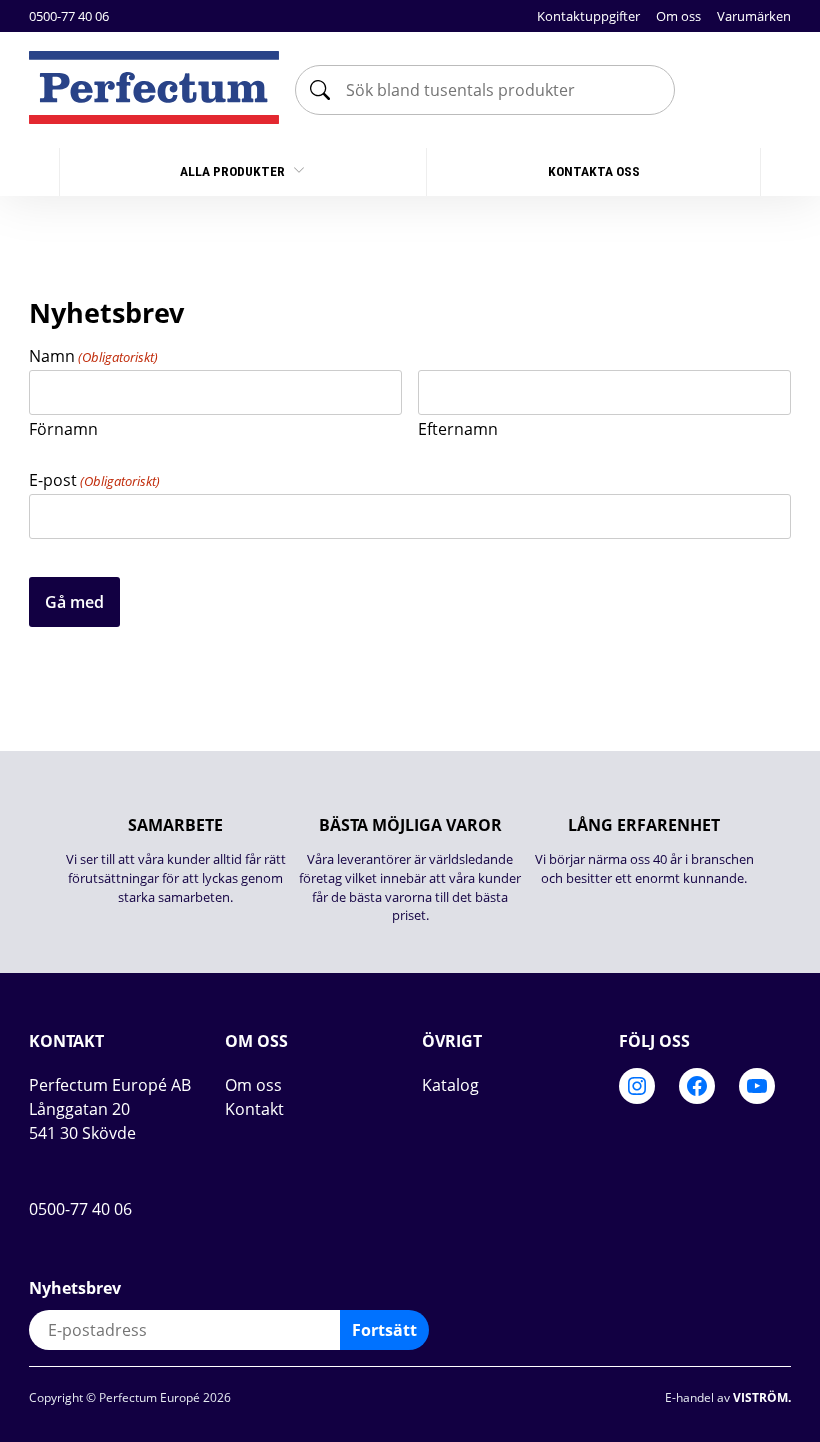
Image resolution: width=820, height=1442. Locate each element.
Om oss (678, 16)
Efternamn (458, 428)
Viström (760, 1397)
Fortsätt (384, 1330)
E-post (94, 480)
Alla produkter (234, 171)
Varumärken (754, 16)
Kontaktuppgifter (588, 16)
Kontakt (254, 1109)
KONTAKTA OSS (594, 171)
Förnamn (63, 428)
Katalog (450, 1085)
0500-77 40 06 (69, 16)
